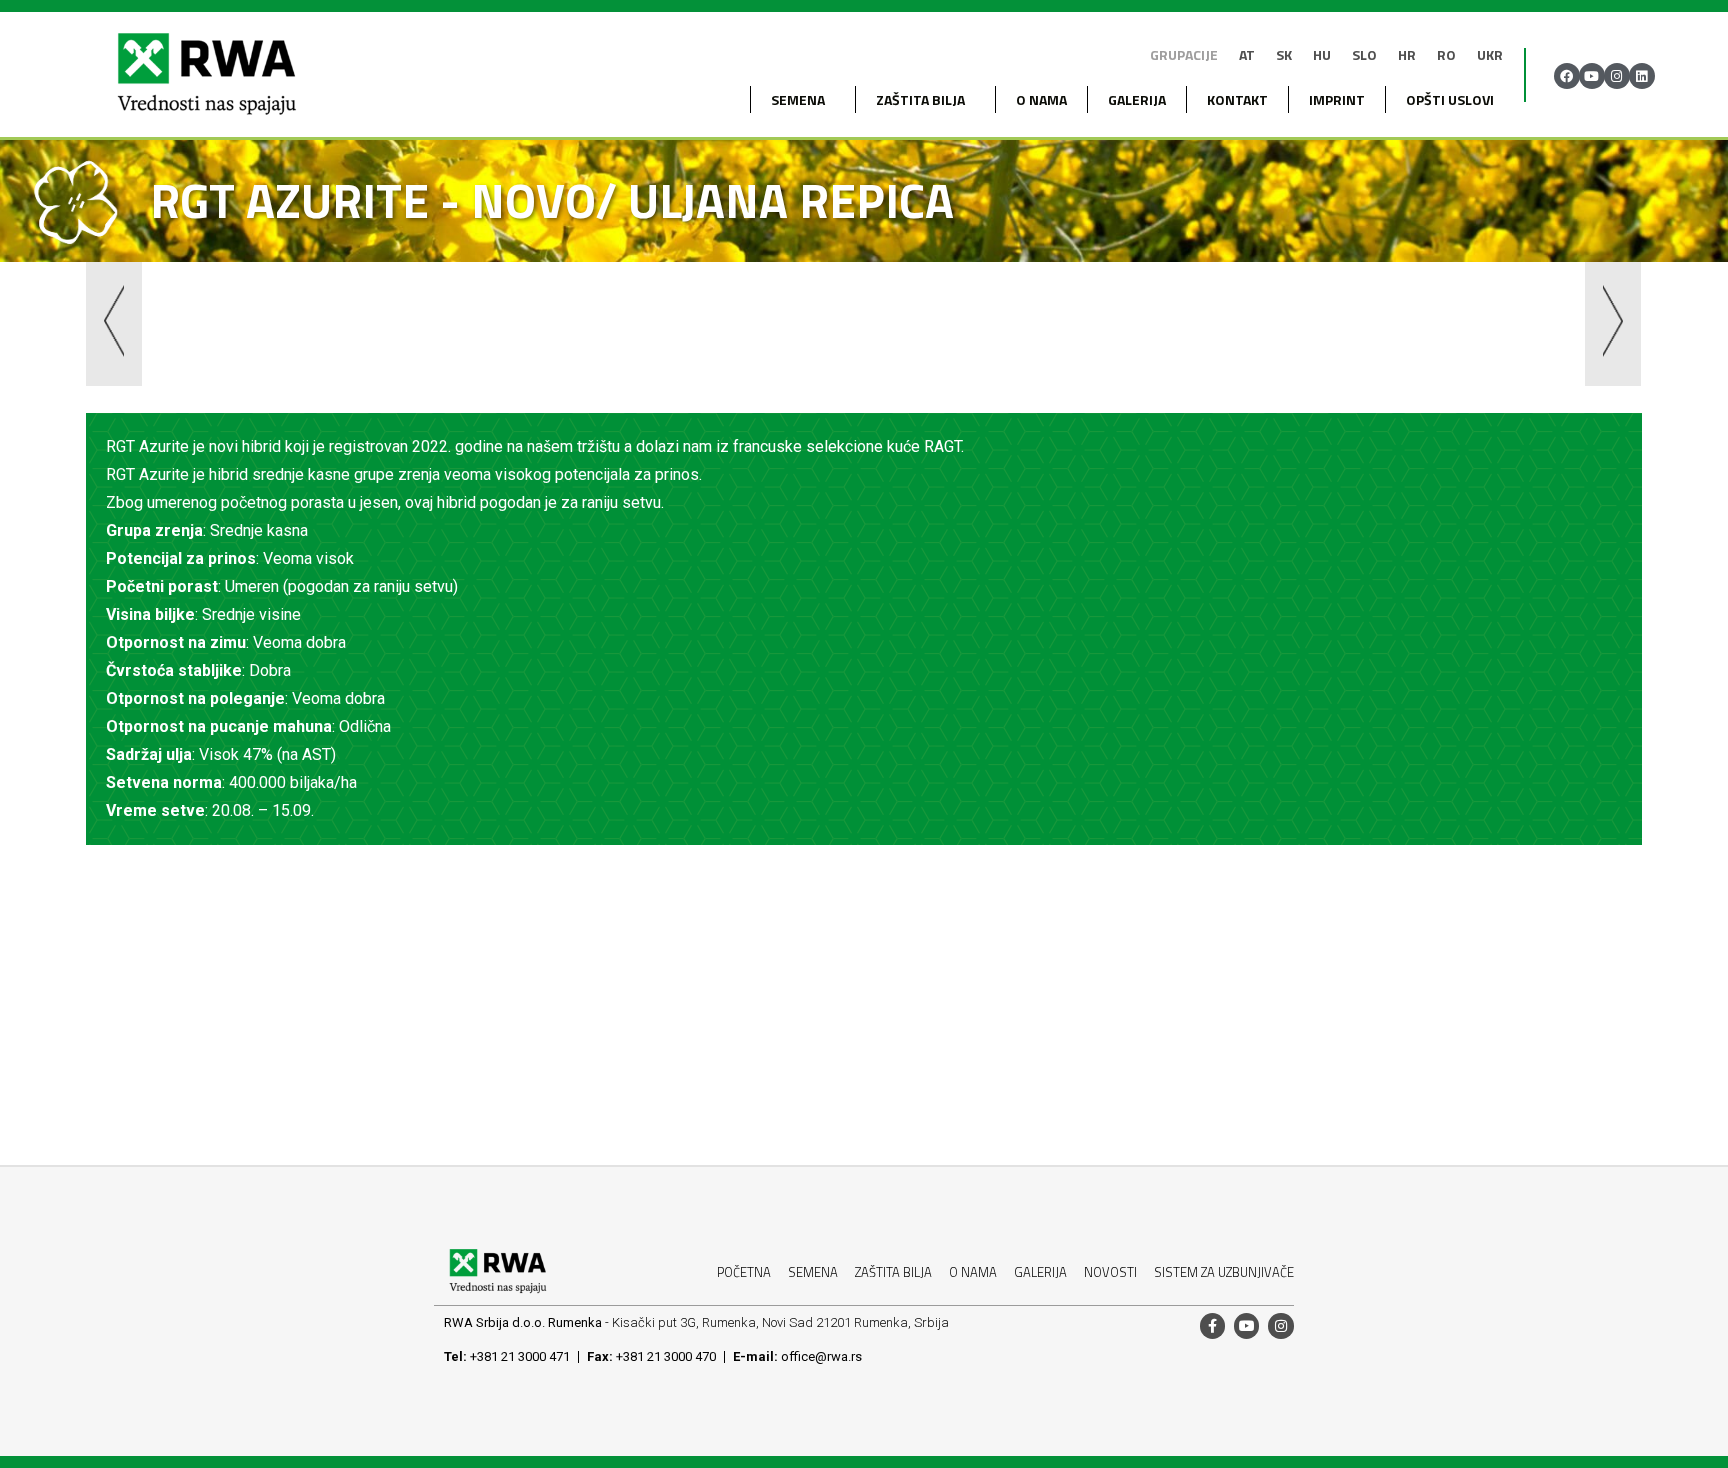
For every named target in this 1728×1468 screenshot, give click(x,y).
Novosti (1110, 1272)
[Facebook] (1567, 76)
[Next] (1252, 327)
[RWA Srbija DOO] (206, 75)
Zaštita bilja (920, 99)
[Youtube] (1592, 76)
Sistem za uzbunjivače (1224, 1272)
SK (1284, 54)
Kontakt (1237, 99)
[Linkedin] (1642, 76)
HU (1322, 54)
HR (1407, 54)
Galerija (1137, 99)
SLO (1364, 54)
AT (1247, 54)
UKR (1490, 54)
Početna (744, 1272)
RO (1446, 54)
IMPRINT (1337, 99)
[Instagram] (1617, 76)
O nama (1041, 99)
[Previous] (474, 327)
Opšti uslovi (1450, 99)
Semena (813, 1272)
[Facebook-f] (1212, 1325)
